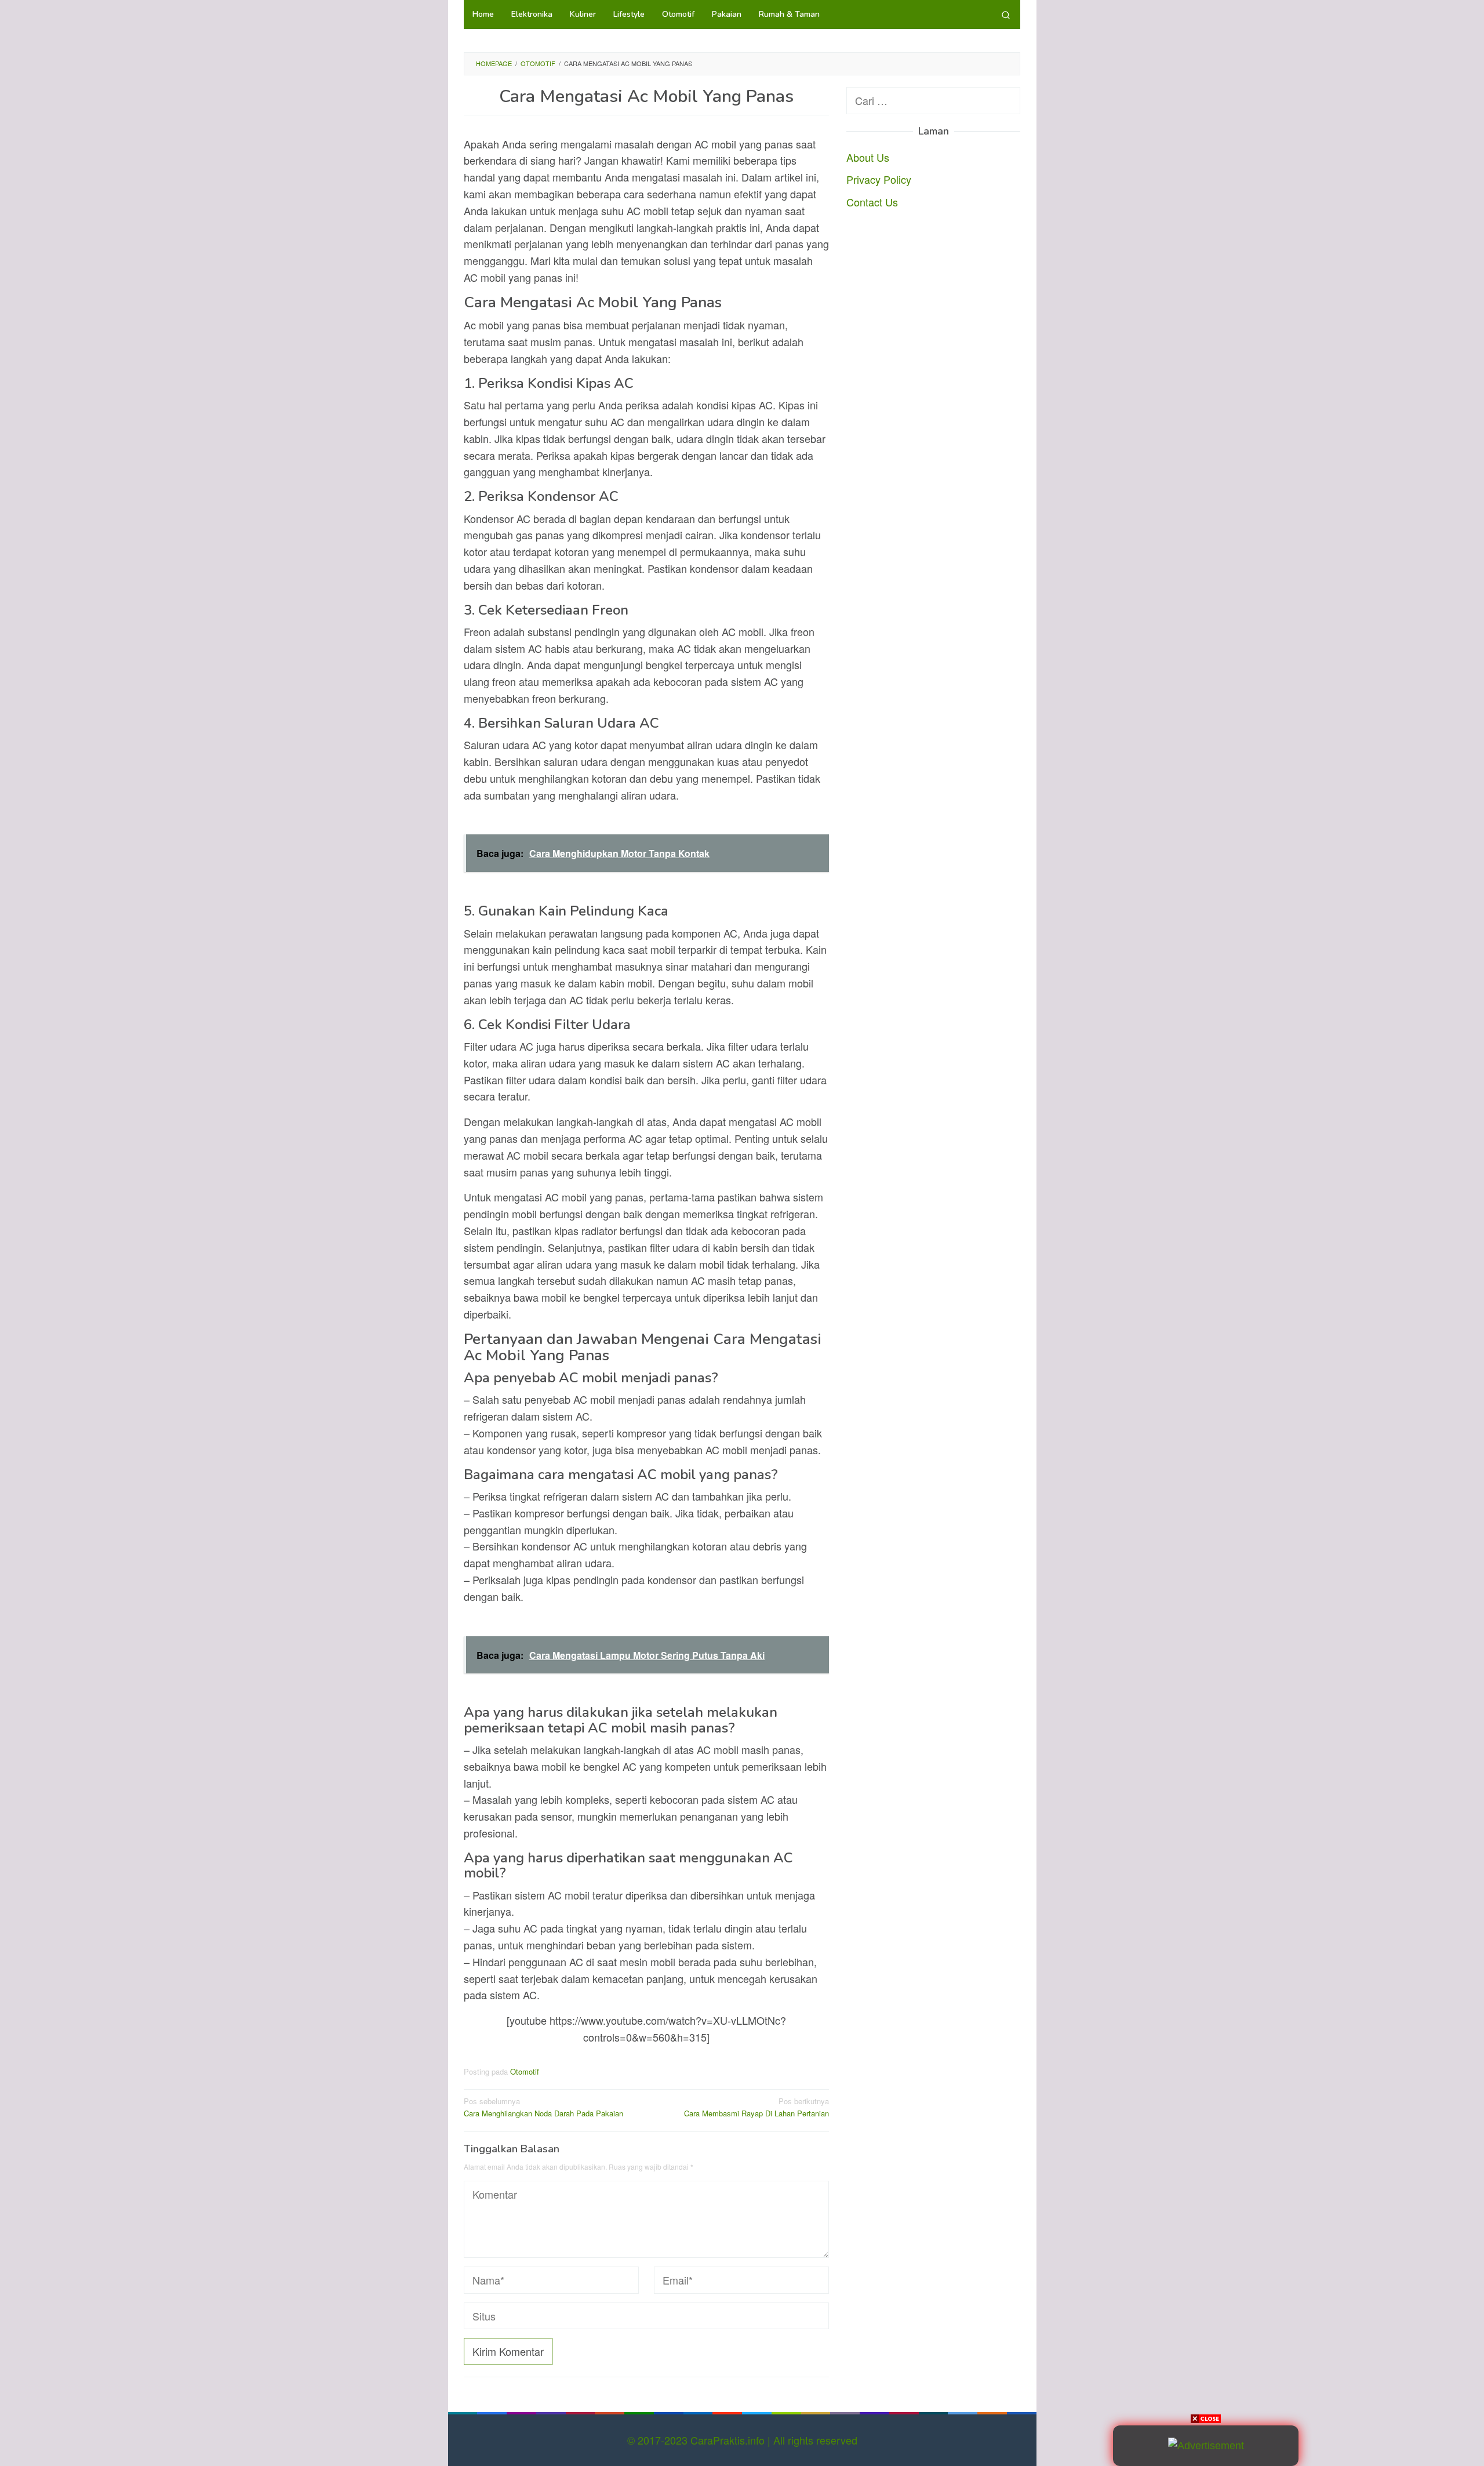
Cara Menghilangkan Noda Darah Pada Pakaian (543, 2107)
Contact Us (872, 202)
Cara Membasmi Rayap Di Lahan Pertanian (756, 2107)
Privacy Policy (879, 179)
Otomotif (525, 2071)
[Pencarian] (1006, 14)
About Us (868, 157)
